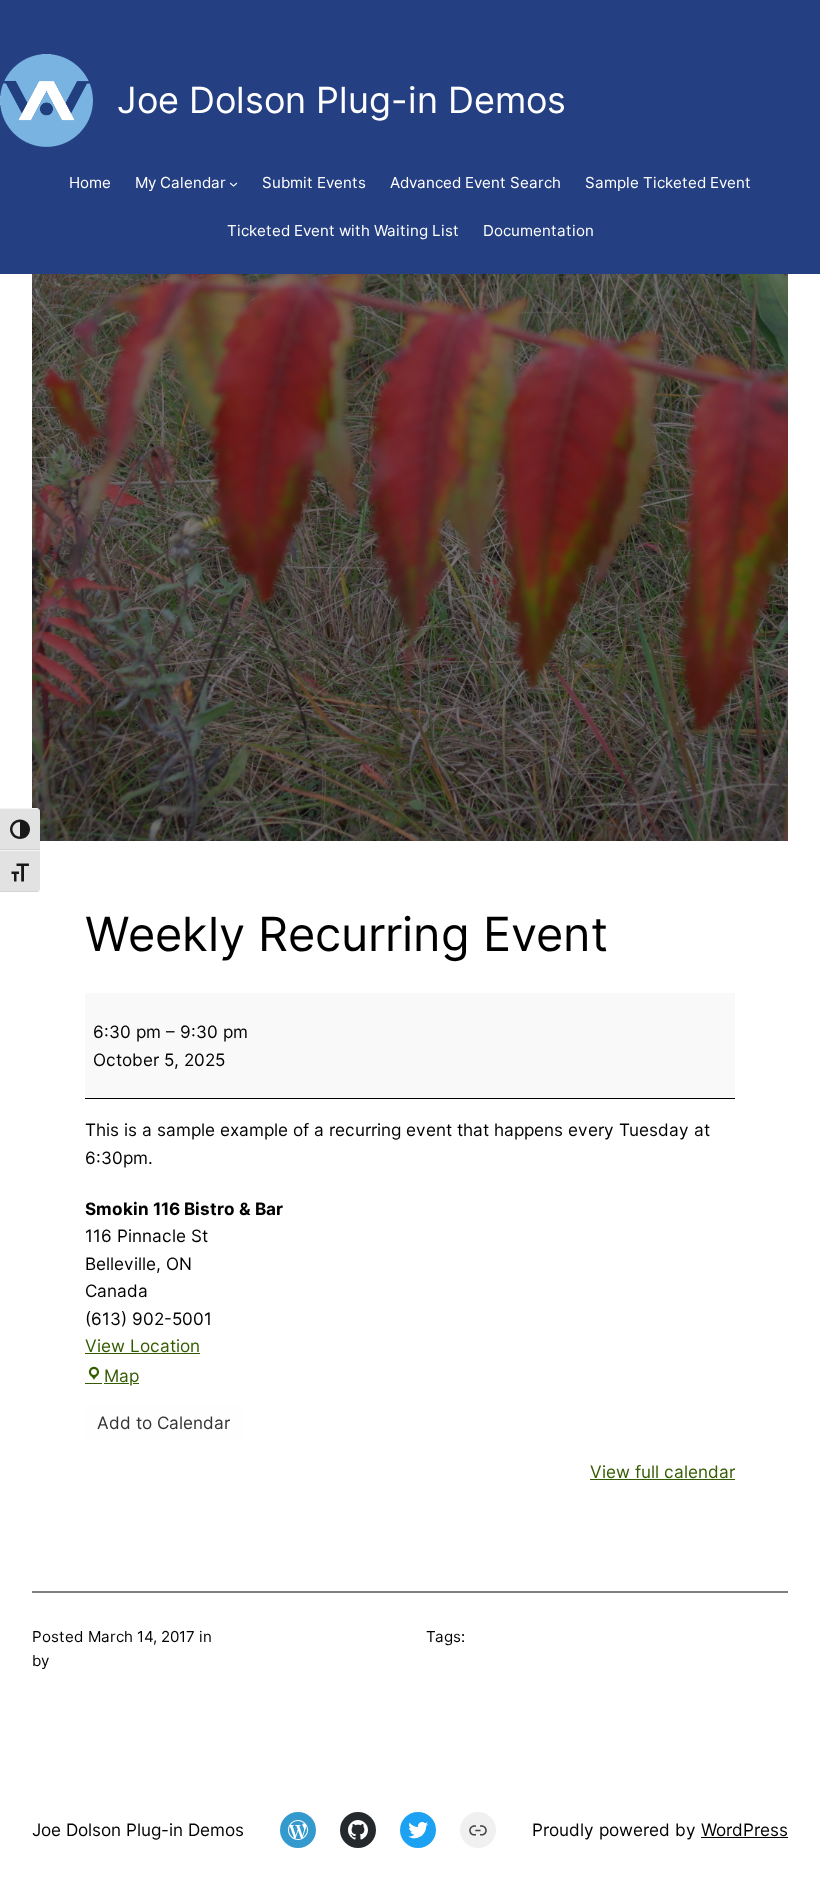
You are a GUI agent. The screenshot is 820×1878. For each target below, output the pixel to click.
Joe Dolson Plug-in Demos (138, 1829)
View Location (142, 1345)
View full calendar (662, 1471)
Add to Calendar (163, 1422)
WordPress (744, 1829)
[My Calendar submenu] (233, 183)
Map (121, 1375)
